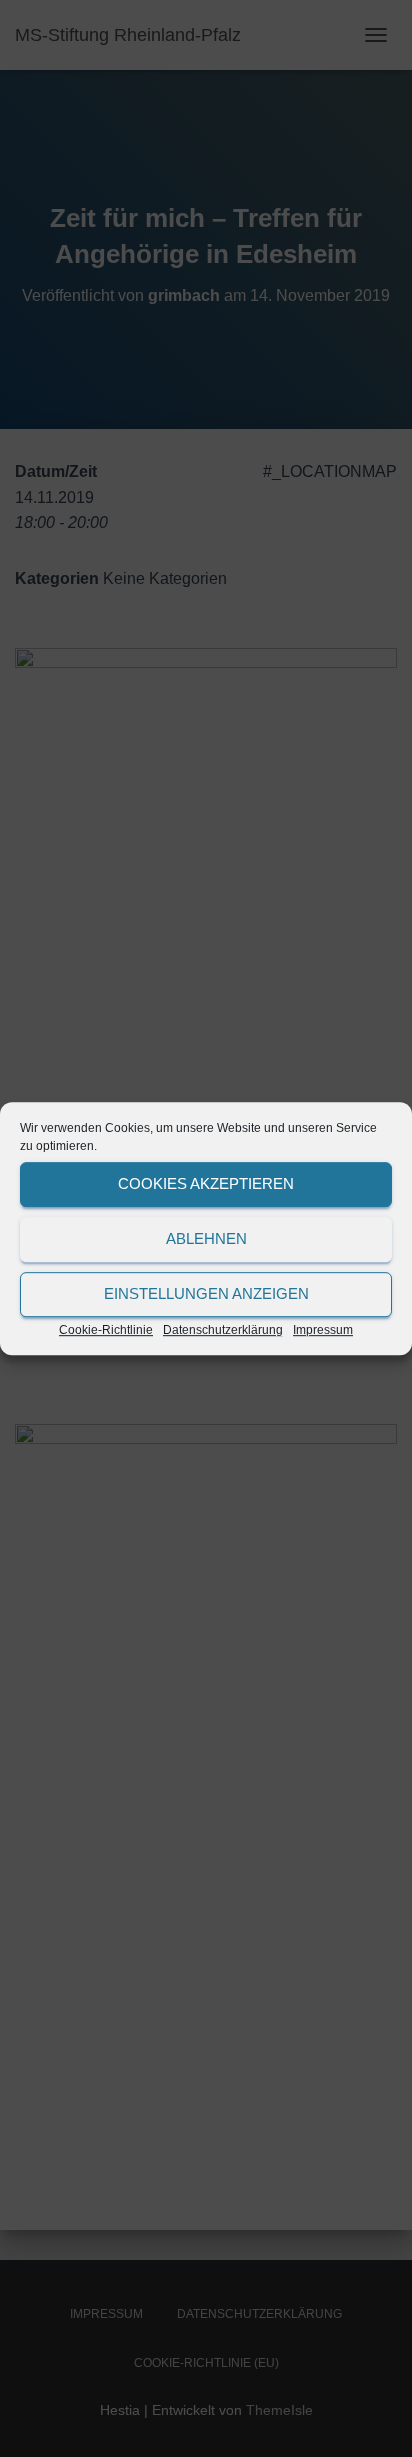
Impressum (323, 1330)
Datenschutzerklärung (223, 1330)
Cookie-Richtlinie (106, 1330)
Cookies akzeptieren (206, 1183)
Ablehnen (206, 1238)
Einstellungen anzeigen (206, 1293)
